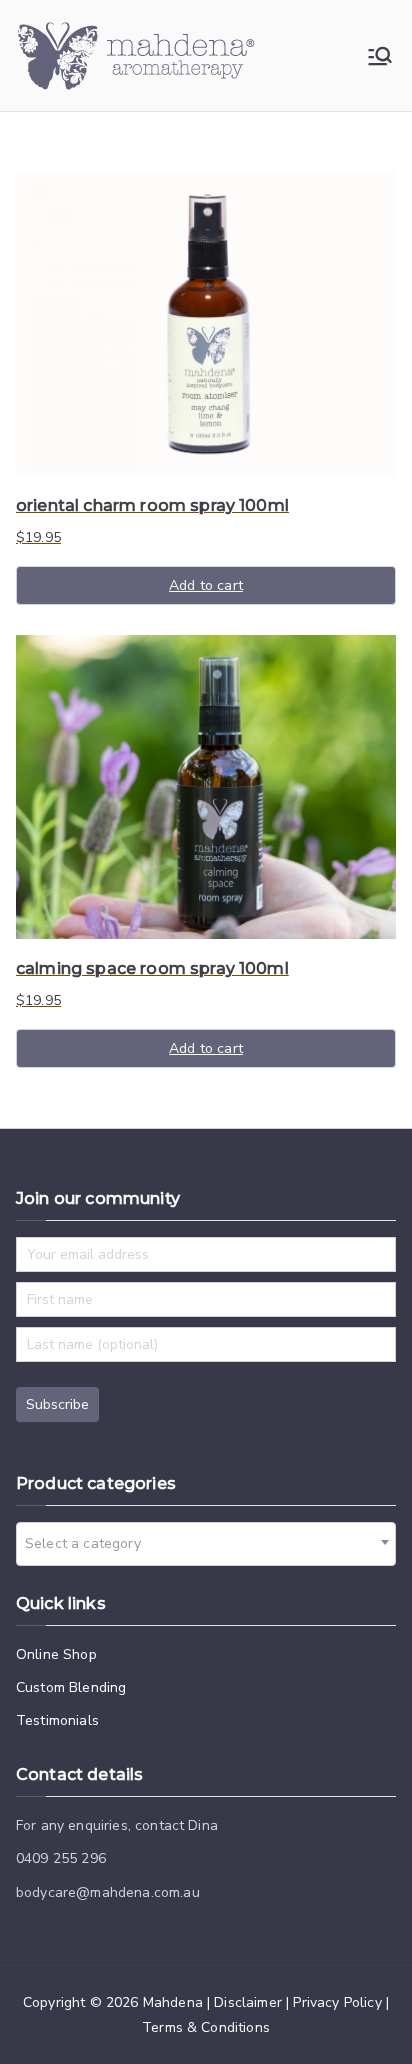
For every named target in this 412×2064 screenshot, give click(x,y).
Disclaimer (248, 2002)
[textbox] (89, 1544)
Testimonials (57, 1720)
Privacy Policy (337, 2002)
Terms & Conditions (206, 2027)
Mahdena (173, 2002)
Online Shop (56, 1654)
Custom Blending (71, 1687)
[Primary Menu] (380, 56)
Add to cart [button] (206, 585)
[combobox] (206, 1544)
